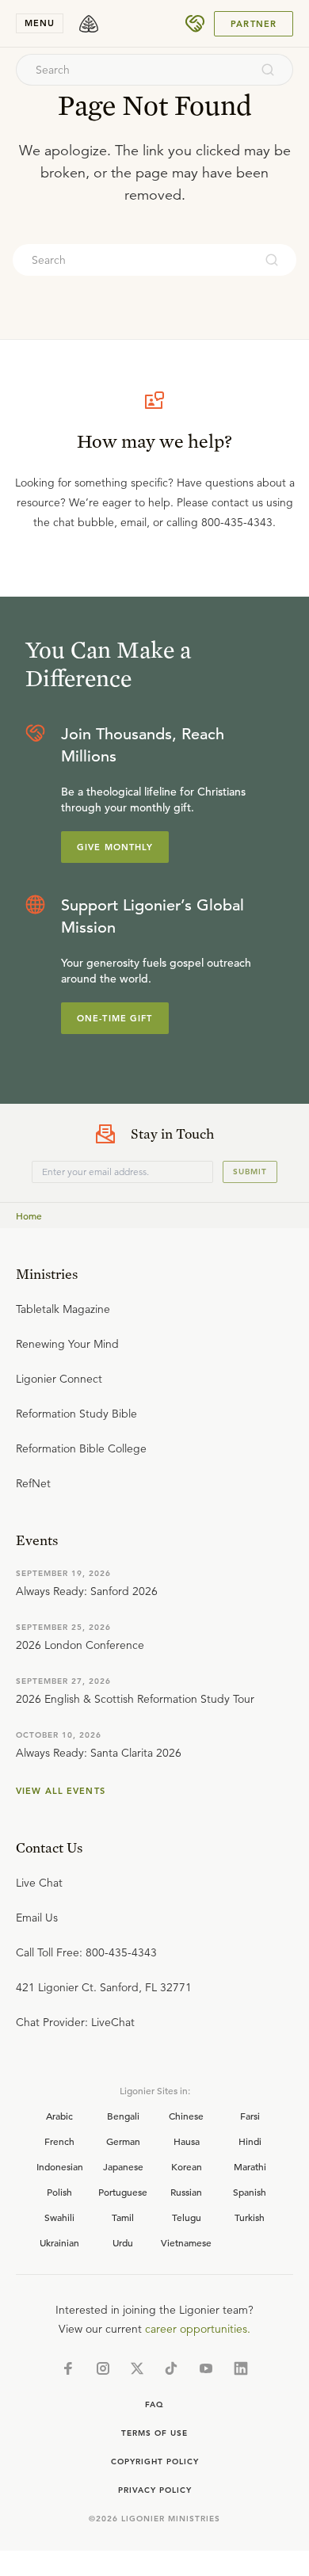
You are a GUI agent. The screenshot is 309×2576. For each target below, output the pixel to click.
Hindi (250, 2141)
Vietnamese (186, 2242)
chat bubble (84, 522)
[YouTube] (206, 2368)
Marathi (250, 2166)
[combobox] (133, 70)
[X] (137, 2368)
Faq (154, 2404)
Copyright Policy (155, 2462)
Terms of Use (154, 2433)
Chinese (186, 2116)
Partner (254, 24)
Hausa (187, 2141)
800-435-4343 (237, 522)
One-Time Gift (115, 1018)
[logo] (89, 24)
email (134, 522)
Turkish (250, 2217)
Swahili (59, 2217)
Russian (186, 2192)
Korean (187, 2166)
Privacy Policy (155, 2490)
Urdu (123, 2242)
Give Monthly (115, 847)
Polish (59, 2192)
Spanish (250, 2192)
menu (40, 23)
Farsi (250, 2116)
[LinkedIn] (241, 2368)
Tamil (123, 2217)
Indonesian (60, 2166)
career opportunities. (198, 2329)
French (59, 2141)
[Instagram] (103, 2368)
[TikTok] (171, 2368)
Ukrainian (59, 2242)
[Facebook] (68, 2368)
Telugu (187, 2217)
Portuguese (123, 2192)
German (123, 2141)
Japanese (123, 2166)
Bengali (123, 2116)
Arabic (59, 2116)
